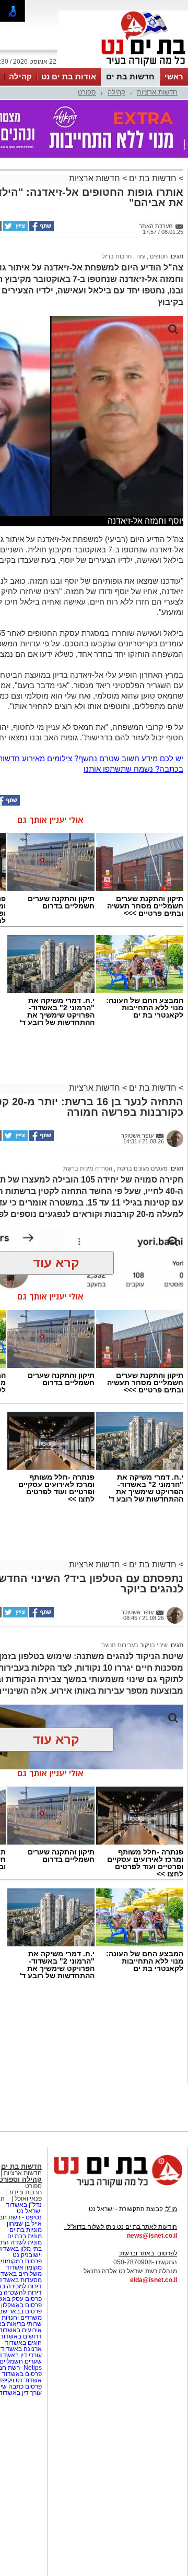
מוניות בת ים (25, 2230)
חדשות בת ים (130, 76)
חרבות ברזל (117, 256)
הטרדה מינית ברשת (88, 1168)
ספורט (87, 92)
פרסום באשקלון (21, 2305)
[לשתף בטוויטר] (15, 229)
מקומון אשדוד (24, 2267)
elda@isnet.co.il (154, 2280)
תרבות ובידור (24, 2192)
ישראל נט (29, 2211)
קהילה (20, 76)
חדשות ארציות (157, 92)
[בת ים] (123, 67)
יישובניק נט (26, 2255)
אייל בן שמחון (24, 2224)
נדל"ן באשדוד (24, 2205)
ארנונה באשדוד (21, 2349)
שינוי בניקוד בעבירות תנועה (134, 1645)
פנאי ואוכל (28, 2199)
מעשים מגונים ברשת (142, 1168)
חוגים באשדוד (23, 2343)
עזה (140, 256)
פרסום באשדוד (21, 2374)
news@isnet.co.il (152, 2236)
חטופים (158, 256)
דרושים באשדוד (21, 2336)
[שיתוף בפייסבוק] (41, 229)
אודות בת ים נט (69, 76)
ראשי (174, 76)
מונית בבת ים (24, 2236)
